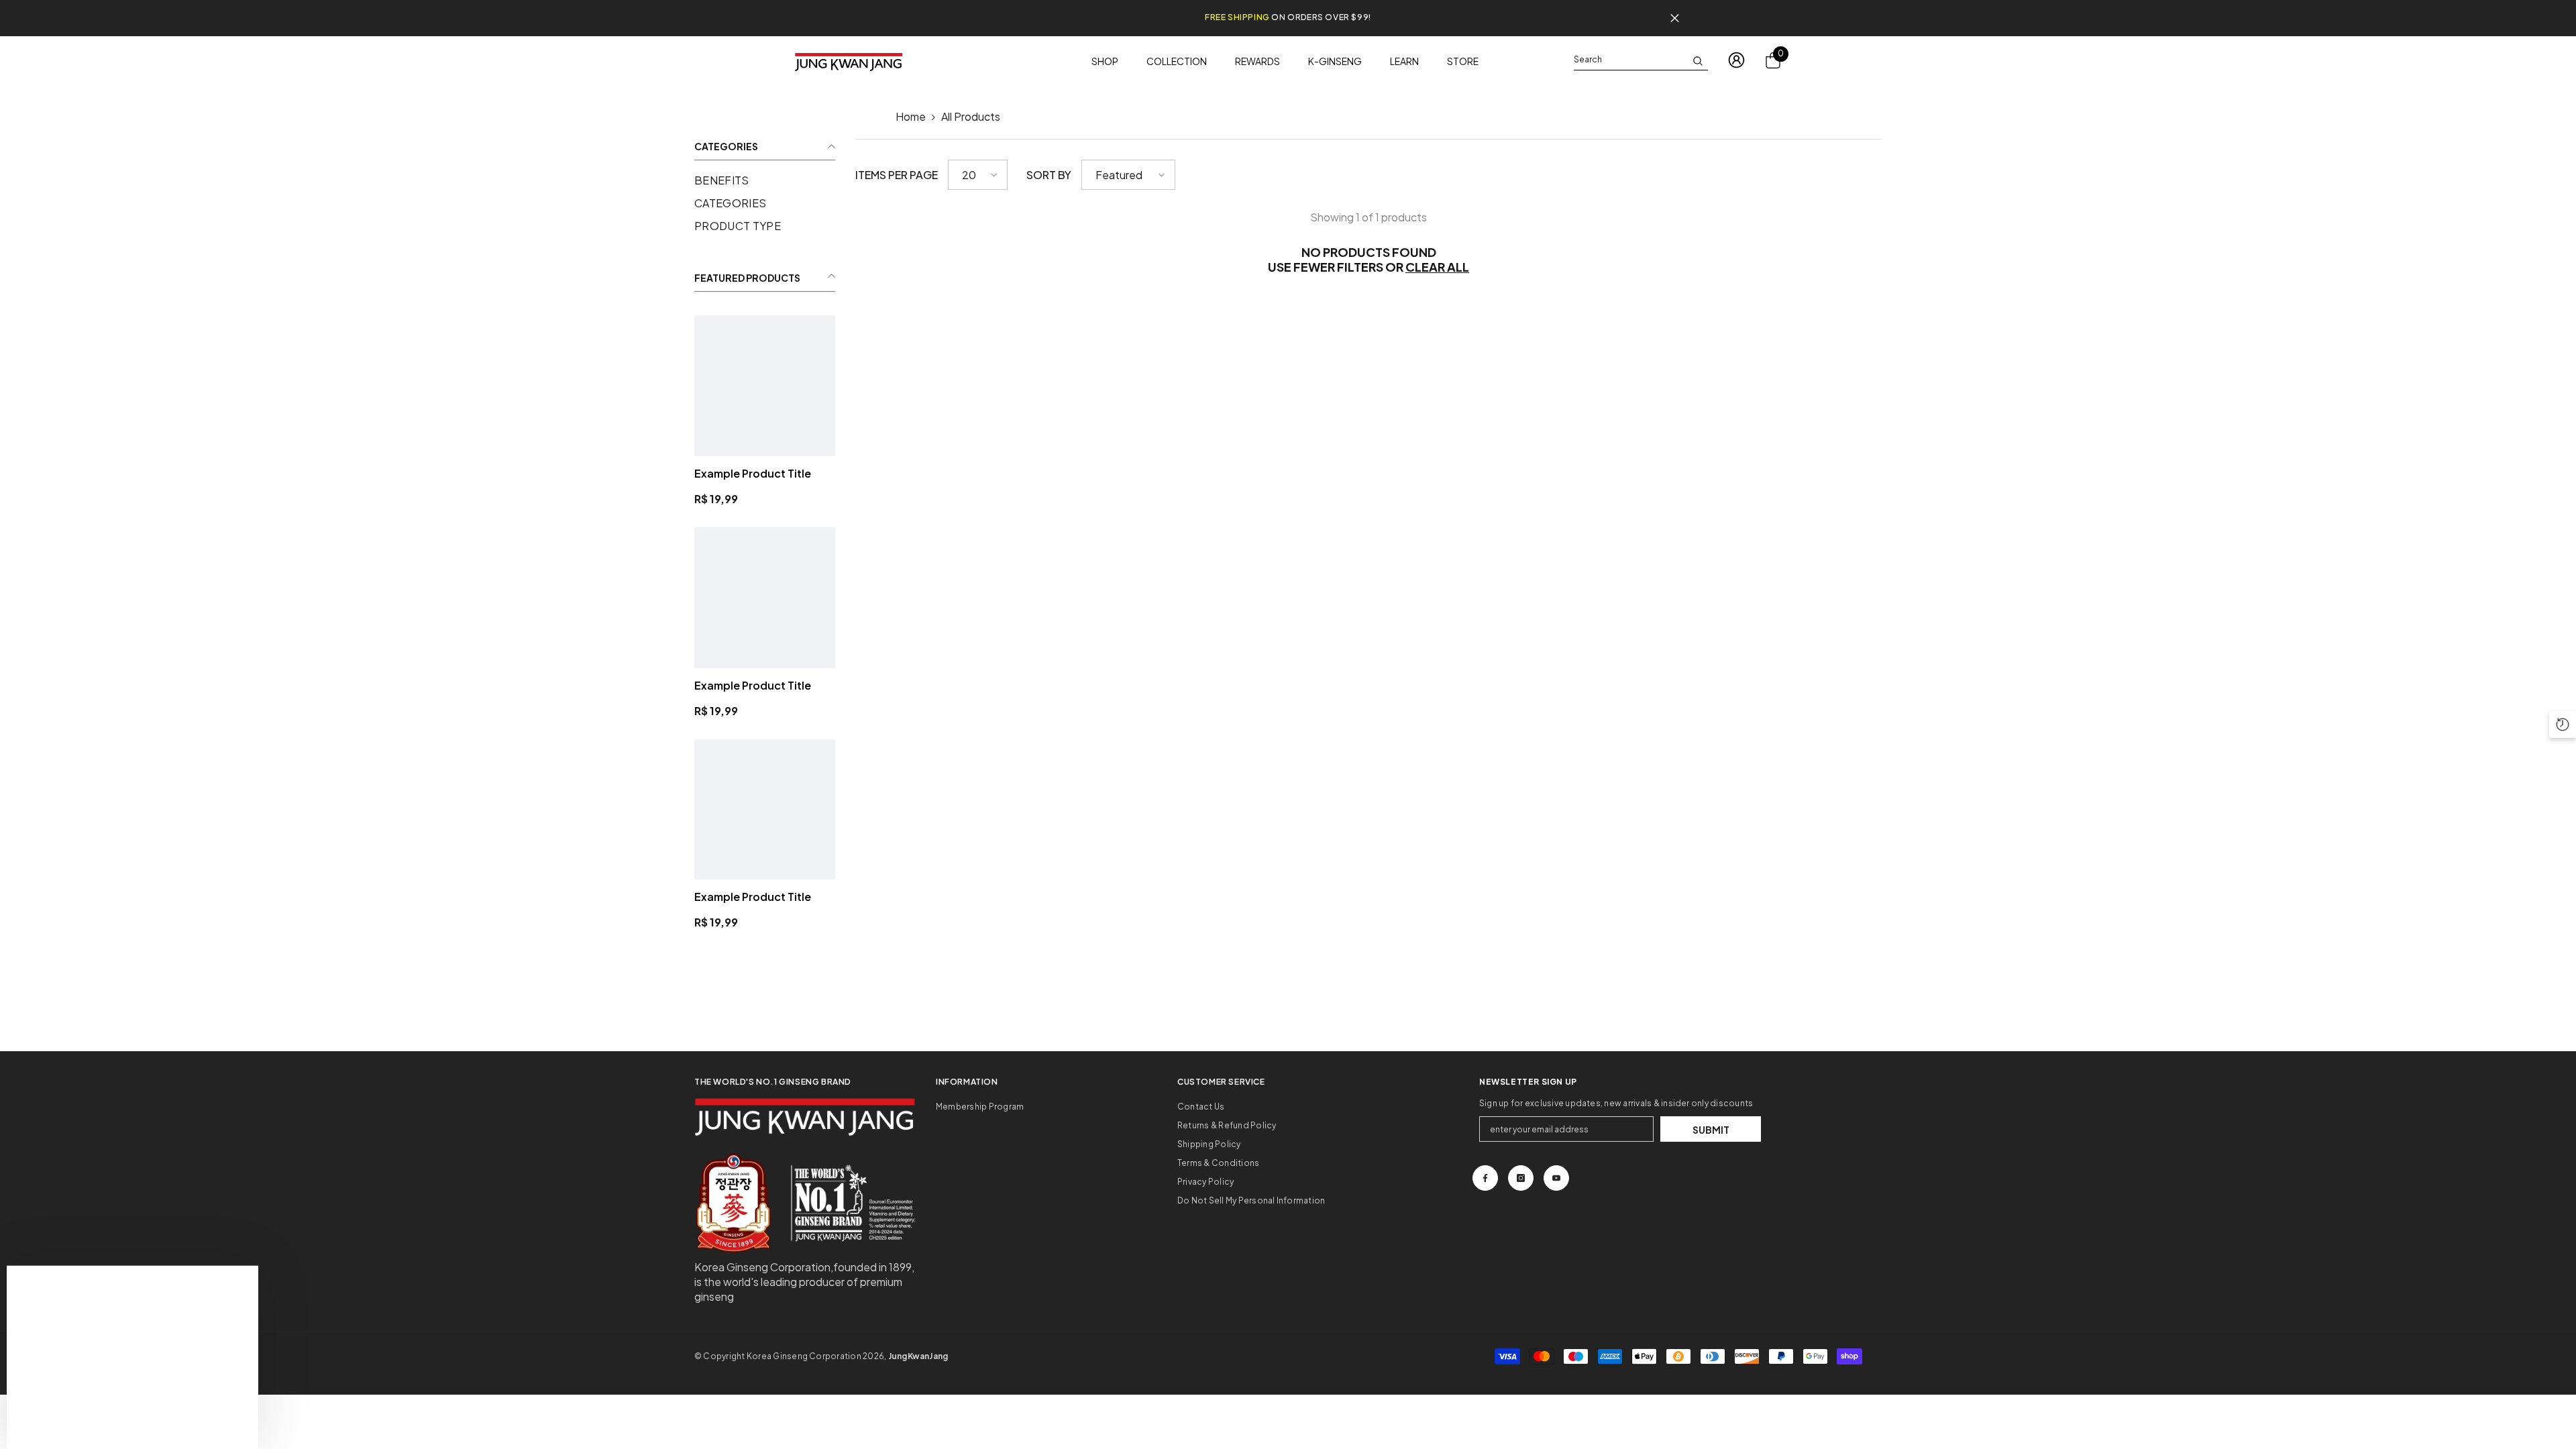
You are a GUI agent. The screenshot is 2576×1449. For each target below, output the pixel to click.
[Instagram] (1521, 1178)
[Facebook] (1485, 1178)
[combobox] (1630, 60)
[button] (978, 175)
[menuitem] (765, 180)
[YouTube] (1556, 1178)
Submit (1711, 1130)
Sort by (1049, 175)
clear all (1437, 267)
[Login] (1736, 60)
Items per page (897, 175)
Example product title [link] (753, 473)
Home (911, 116)
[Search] (1641, 60)
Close (1675, 18)
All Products (971, 116)
